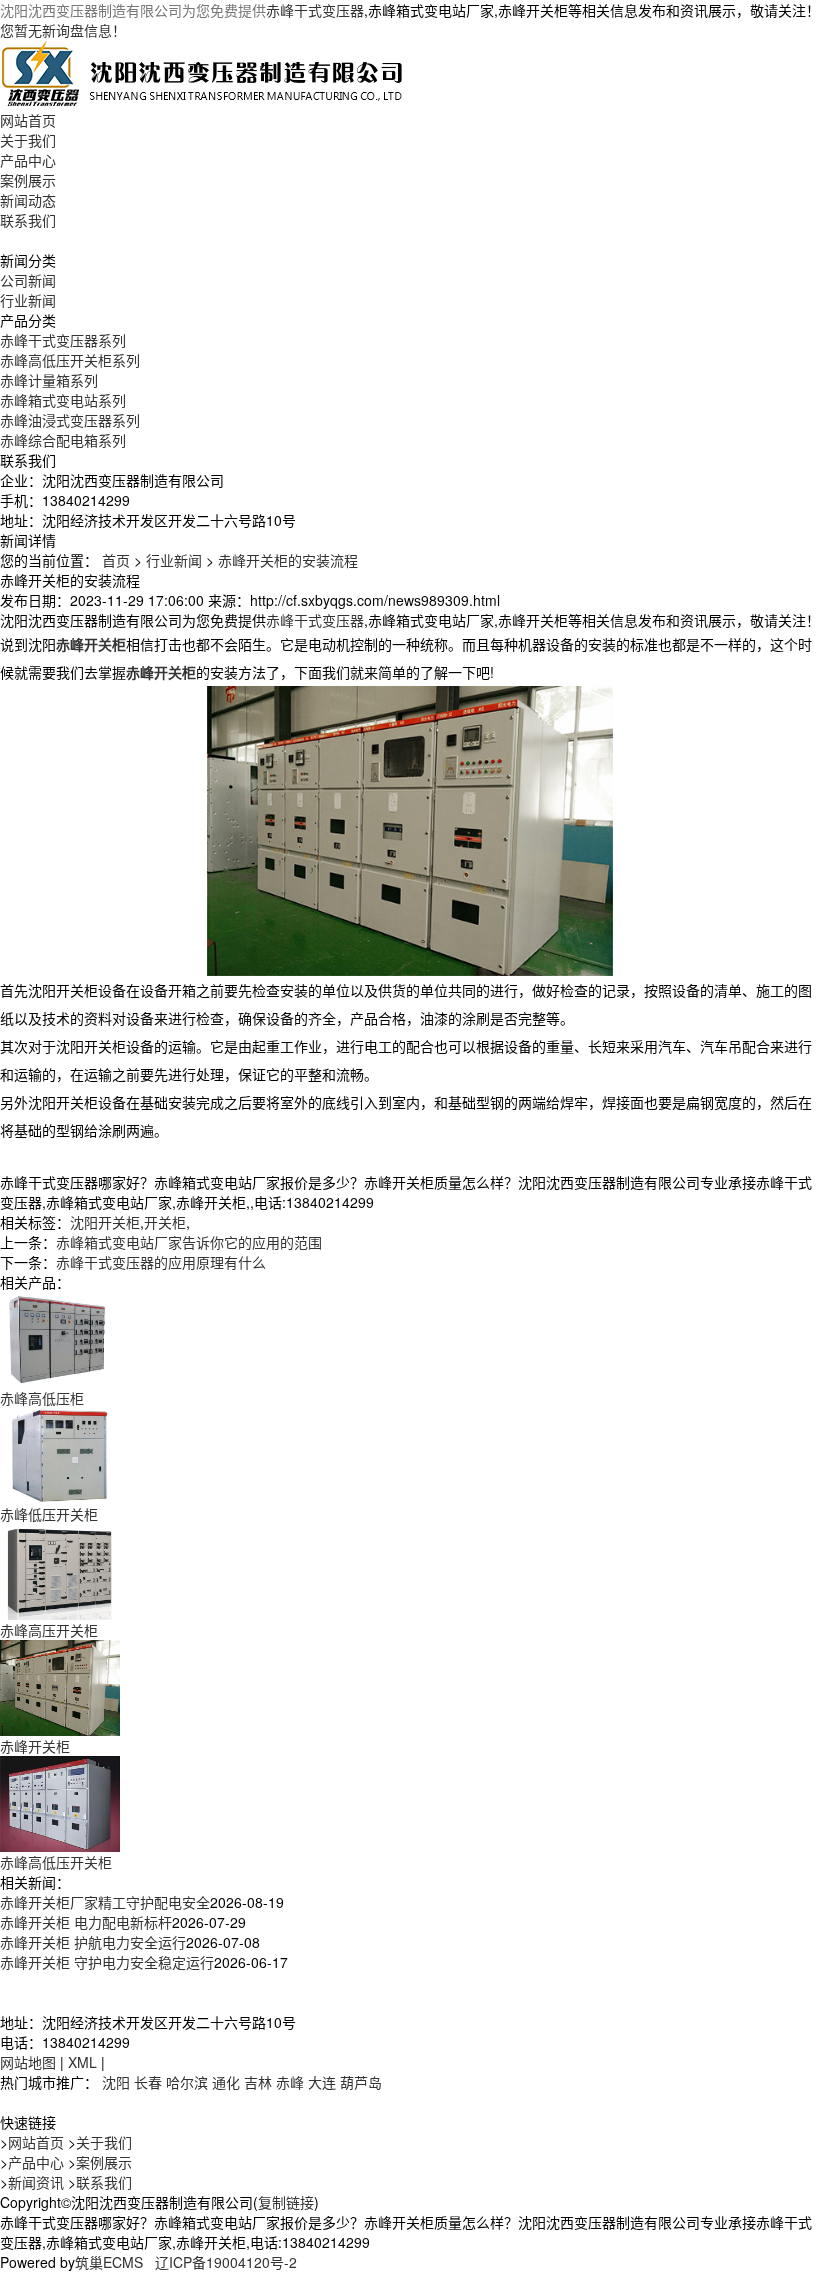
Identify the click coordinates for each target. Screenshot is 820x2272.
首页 (116, 560)
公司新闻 (28, 280)
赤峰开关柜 (35, 1746)
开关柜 (165, 1222)
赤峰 (290, 2082)
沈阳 (116, 2082)
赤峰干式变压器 (315, 10)
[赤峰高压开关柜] (60, 1570)
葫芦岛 (361, 2082)
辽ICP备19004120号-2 (226, 2262)
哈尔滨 (187, 2082)
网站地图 (28, 2062)
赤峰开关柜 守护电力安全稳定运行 (107, 1962)
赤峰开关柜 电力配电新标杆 (86, 1922)
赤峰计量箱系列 (49, 380)
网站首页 (28, 120)
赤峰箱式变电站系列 (63, 400)
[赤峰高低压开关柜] (60, 1802)
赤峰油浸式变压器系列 (70, 420)
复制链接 (286, 2202)
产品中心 (28, 160)
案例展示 (28, 180)
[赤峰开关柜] (60, 1686)
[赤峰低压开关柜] (60, 1454)
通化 (226, 2082)
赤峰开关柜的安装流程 (288, 560)
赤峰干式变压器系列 (63, 340)
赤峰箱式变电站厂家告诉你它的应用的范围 (189, 1242)
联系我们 (28, 220)
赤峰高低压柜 (42, 1398)
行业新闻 (28, 300)
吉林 (258, 2082)
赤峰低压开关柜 (49, 1514)
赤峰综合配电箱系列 (63, 440)
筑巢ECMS (109, 2262)
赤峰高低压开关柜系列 (70, 360)
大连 (322, 2082)
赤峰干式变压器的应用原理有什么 (161, 1262)
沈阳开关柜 (105, 1222)
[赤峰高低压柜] (60, 1338)
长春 (148, 2082)
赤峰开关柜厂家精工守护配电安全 (105, 1902)
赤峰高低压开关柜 (56, 1862)
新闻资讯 (36, 2182)
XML (82, 2062)
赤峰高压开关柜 (49, 1630)
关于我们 (28, 140)
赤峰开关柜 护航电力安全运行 (93, 1942)
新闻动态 (28, 200)
